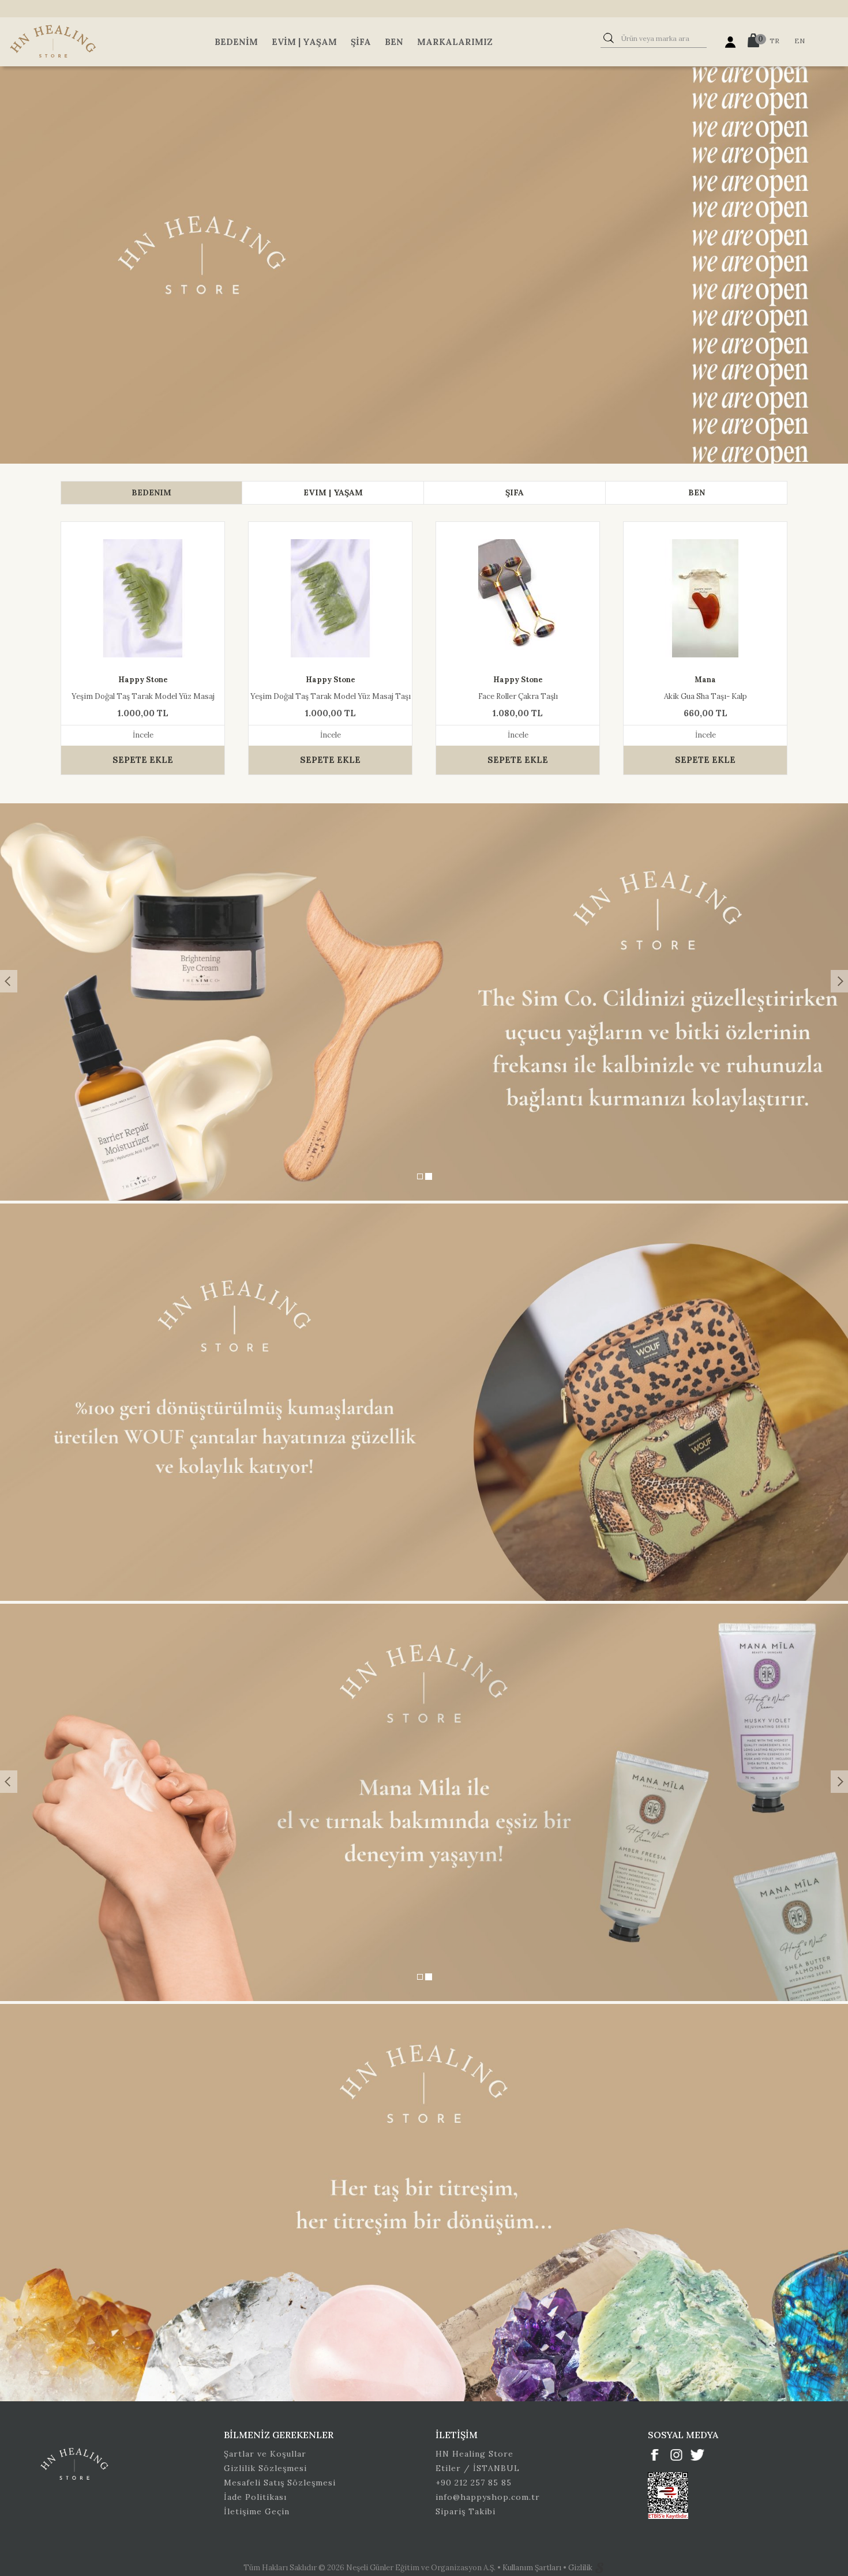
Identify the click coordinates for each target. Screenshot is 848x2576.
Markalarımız (455, 42)
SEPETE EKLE (143, 760)
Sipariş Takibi (466, 2511)
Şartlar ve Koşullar (265, 2454)
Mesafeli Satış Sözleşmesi (280, 2483)
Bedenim (236, 42)
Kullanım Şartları (533, 2568)
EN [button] (800, 41)
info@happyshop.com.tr (488, 2497)
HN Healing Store (474, 2454)
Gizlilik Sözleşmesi (265, 2468)
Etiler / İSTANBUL (478, 2468)
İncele (143, 735)
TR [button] (774, 41)
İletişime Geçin (257, 2511)
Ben (394, 42)
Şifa (361, 42)
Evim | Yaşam (304, 42)
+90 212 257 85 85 (474, 2483)
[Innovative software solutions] (599, 2568)
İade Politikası (255, 2497)
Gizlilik (581, 2568)
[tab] (151, 493)
